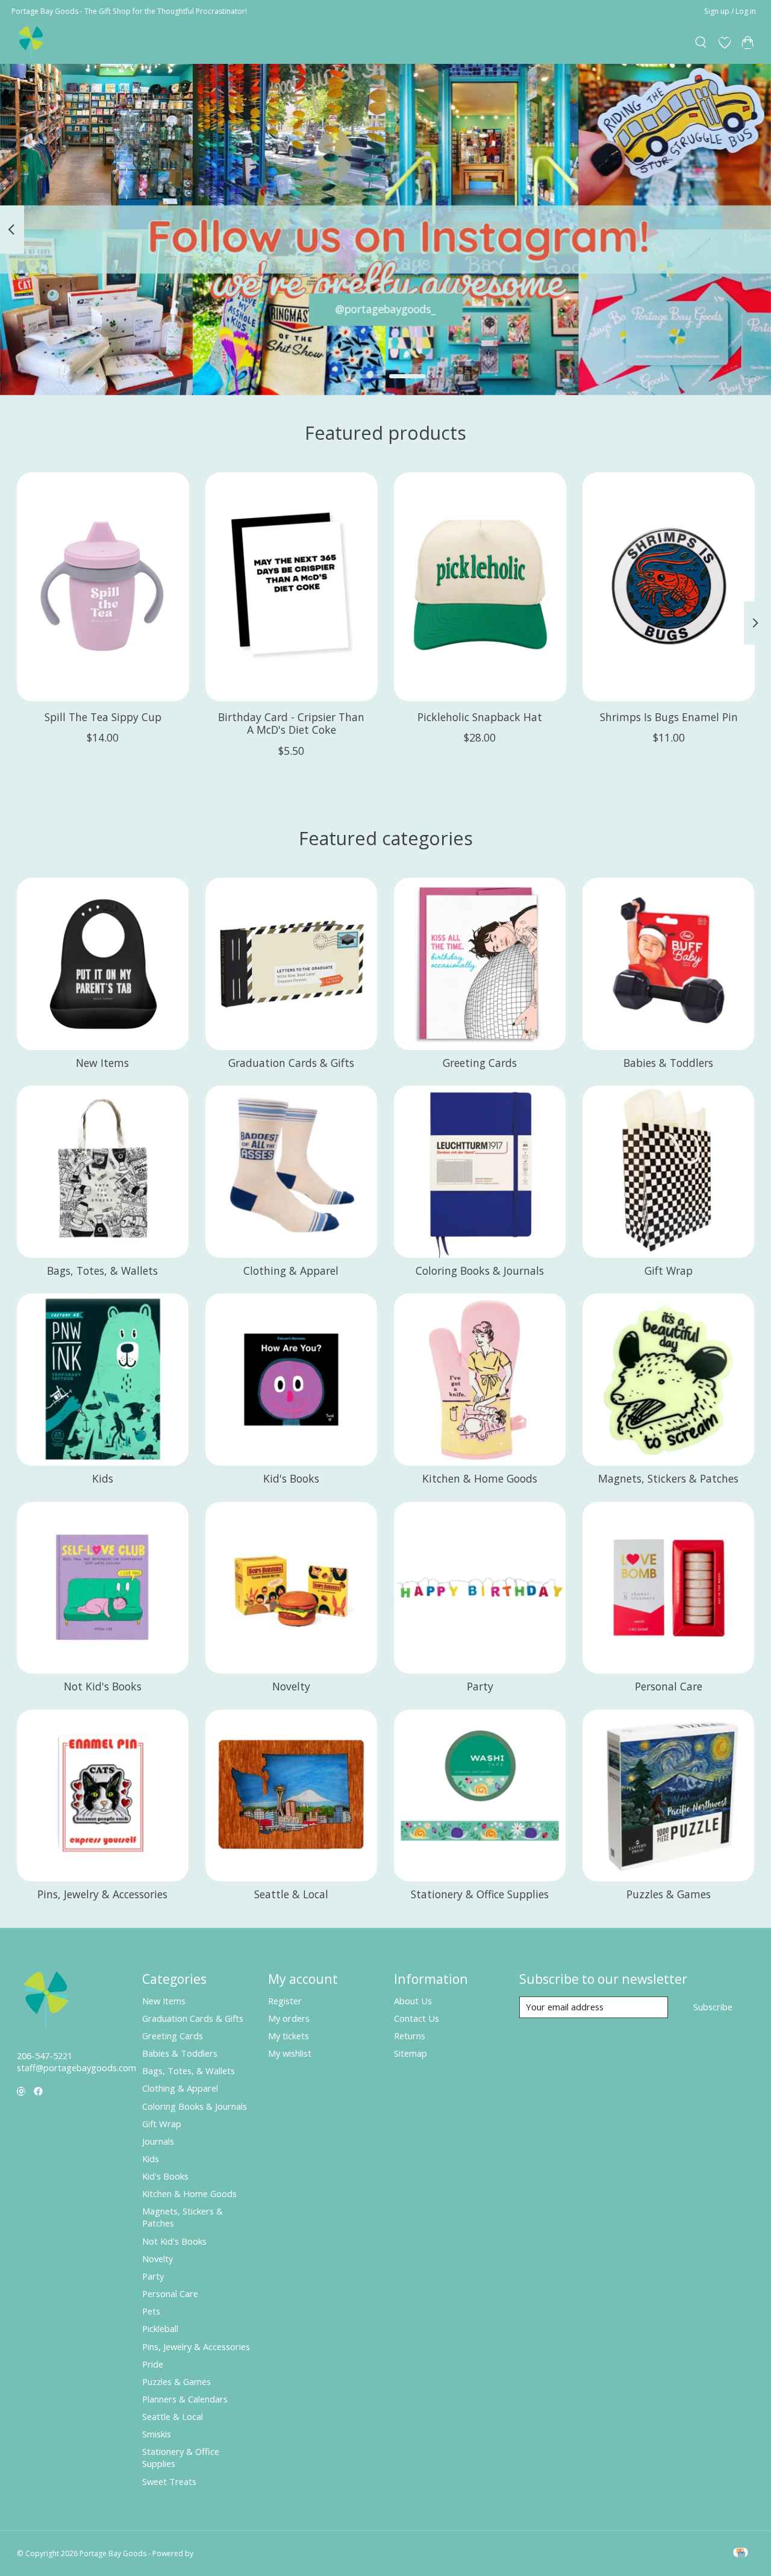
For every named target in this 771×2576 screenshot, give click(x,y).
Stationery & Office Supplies (480, 1894)
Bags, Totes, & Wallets (102, 1271)
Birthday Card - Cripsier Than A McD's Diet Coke (291, 723)
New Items (102, 1063)
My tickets (289, 2036)
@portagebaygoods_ (386, 309)
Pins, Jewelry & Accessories (102, 1894)
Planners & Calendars (185, 2399)
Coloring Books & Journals (480, 1271)
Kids (103, 1478)
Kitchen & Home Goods (480, 1478)
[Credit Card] (741, 2554)
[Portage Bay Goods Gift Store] (32, 42)
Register (285, 2001)
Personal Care (669, 1686)
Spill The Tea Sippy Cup (102, 717)
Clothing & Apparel (291, 1271)
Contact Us (417, 2018)
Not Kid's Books (103, 1686)
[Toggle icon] (701, 43)
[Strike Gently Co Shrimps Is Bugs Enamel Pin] (669, 587)
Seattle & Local (291, 1894)
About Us (413, 2001)
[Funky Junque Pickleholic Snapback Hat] (480, 587)
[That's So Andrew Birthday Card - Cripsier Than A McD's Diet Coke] (292, 587)
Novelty (291, 1686)
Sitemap (410, 2053)
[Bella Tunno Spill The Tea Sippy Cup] (103, 587)
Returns (410, 2036)
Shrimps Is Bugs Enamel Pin (668, 717)
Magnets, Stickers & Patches (668, 1478)
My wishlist (290, 2053)
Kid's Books (291, 1478)
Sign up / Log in (730, 11)
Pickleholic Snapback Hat (480, 717)
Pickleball (160, 2328)
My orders (289, 2018)
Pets (151, 2311)
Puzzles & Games (669, 1894)
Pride (153, 2364)
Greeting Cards (480, 1063)
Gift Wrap (669, 1271)
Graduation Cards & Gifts (291, 1063)
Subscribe (713, 2007)
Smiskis (157, 2434)
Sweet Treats (169, 2481)
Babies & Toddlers (668, 1063)
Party (480, 1686)
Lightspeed (214, 2553)
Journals (158, 2141)
